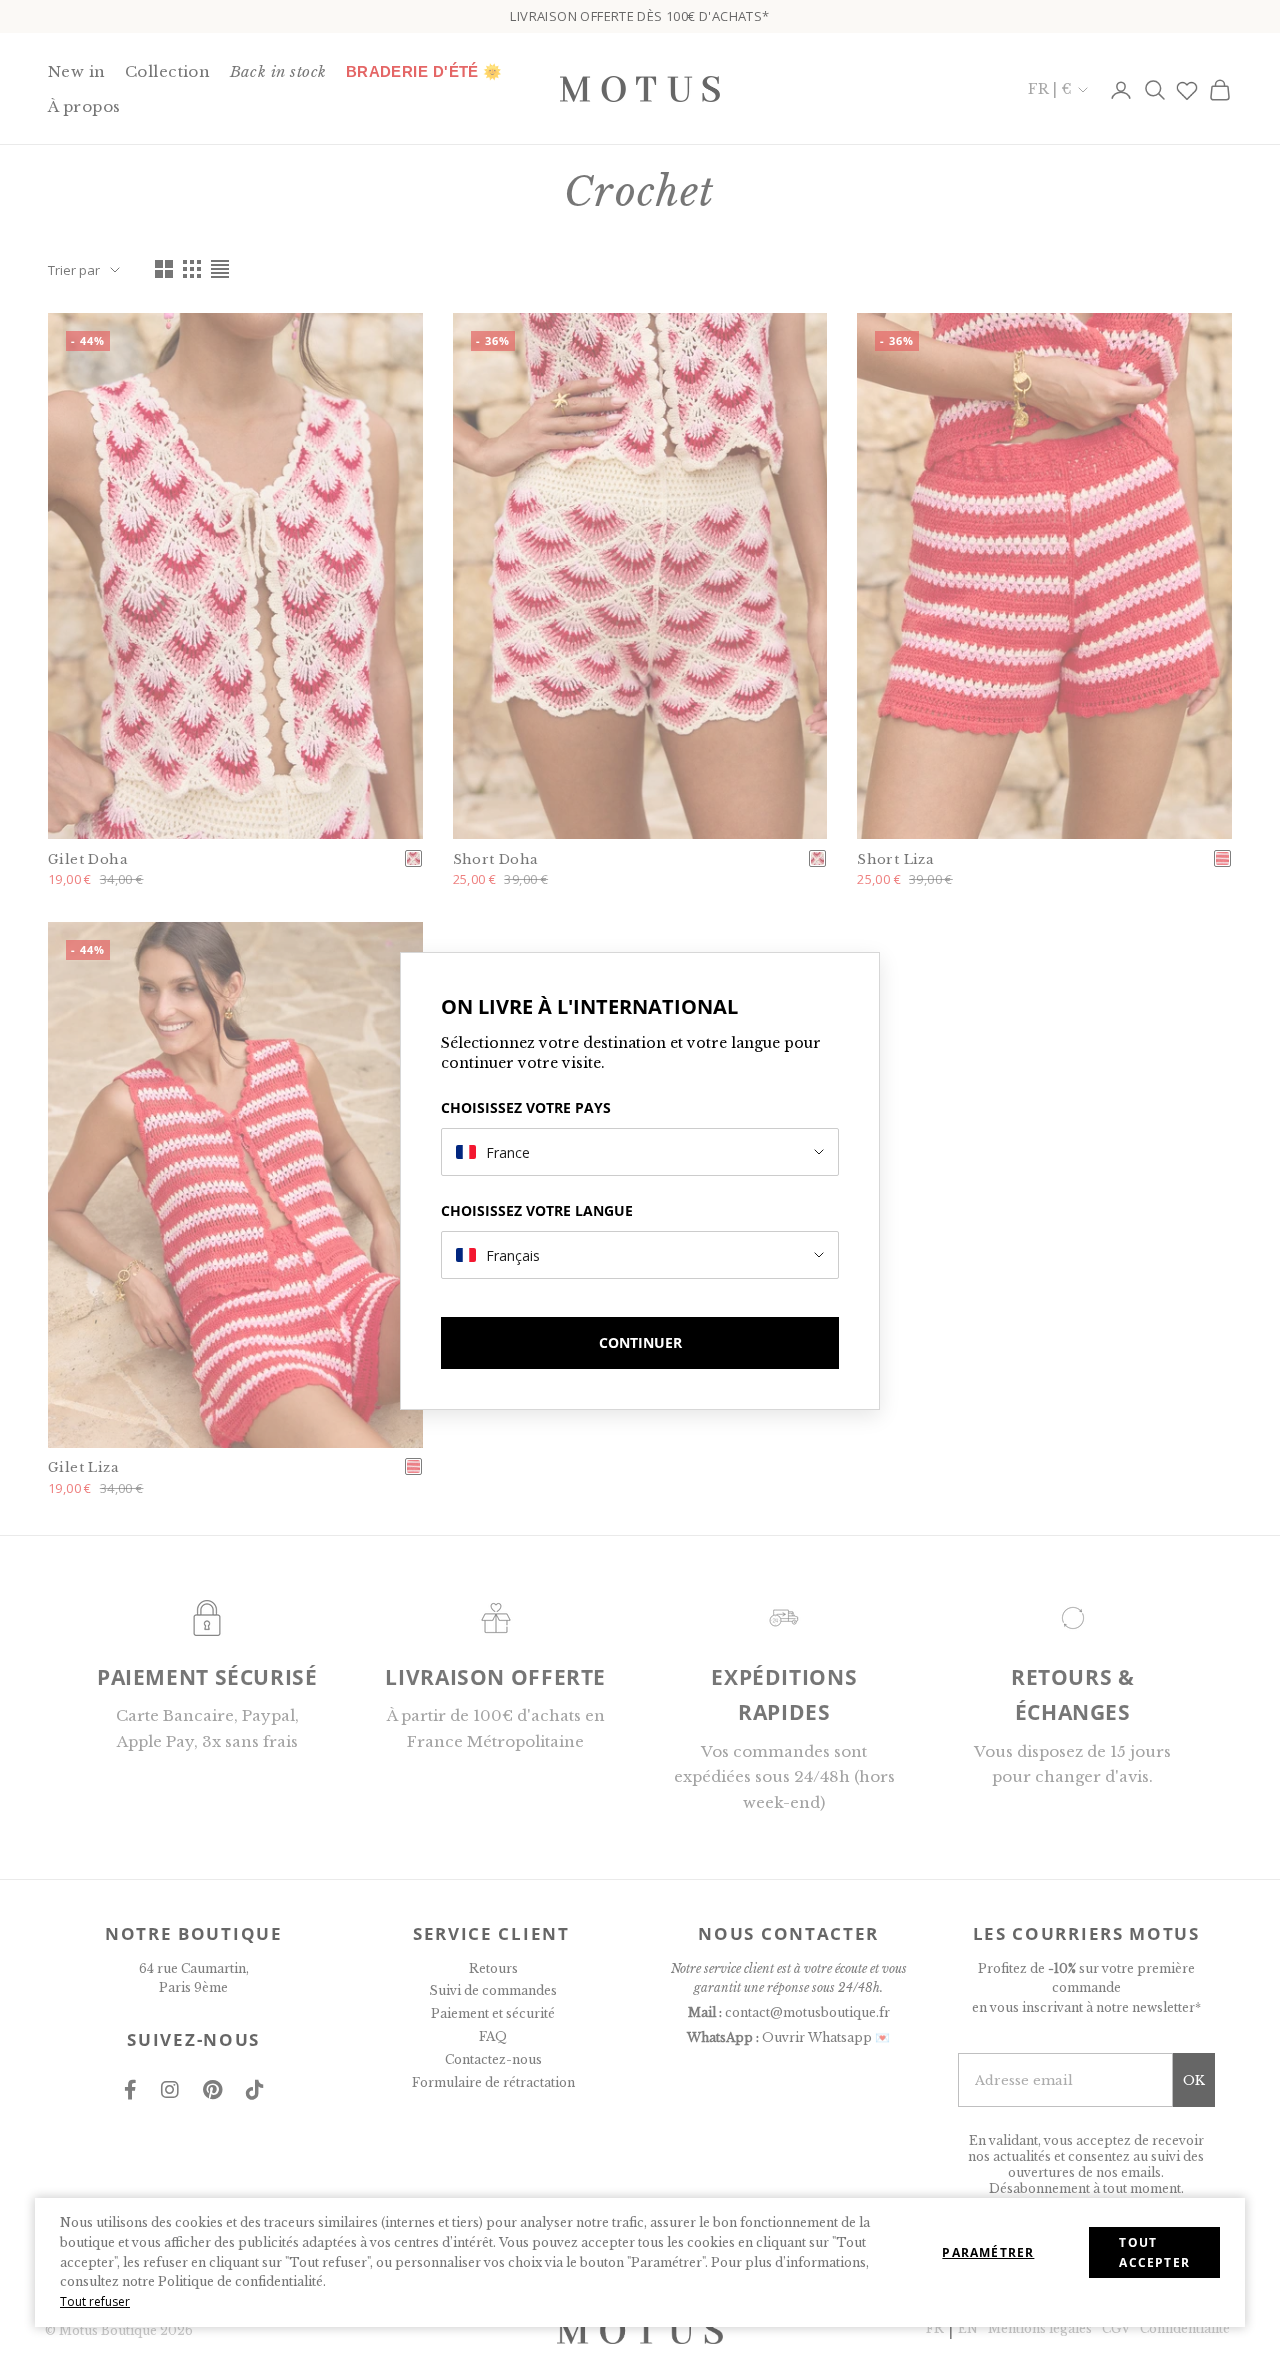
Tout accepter (1154, 2252)
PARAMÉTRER (988, 2252)
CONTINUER (640, 1342)
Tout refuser (95, 2301)
